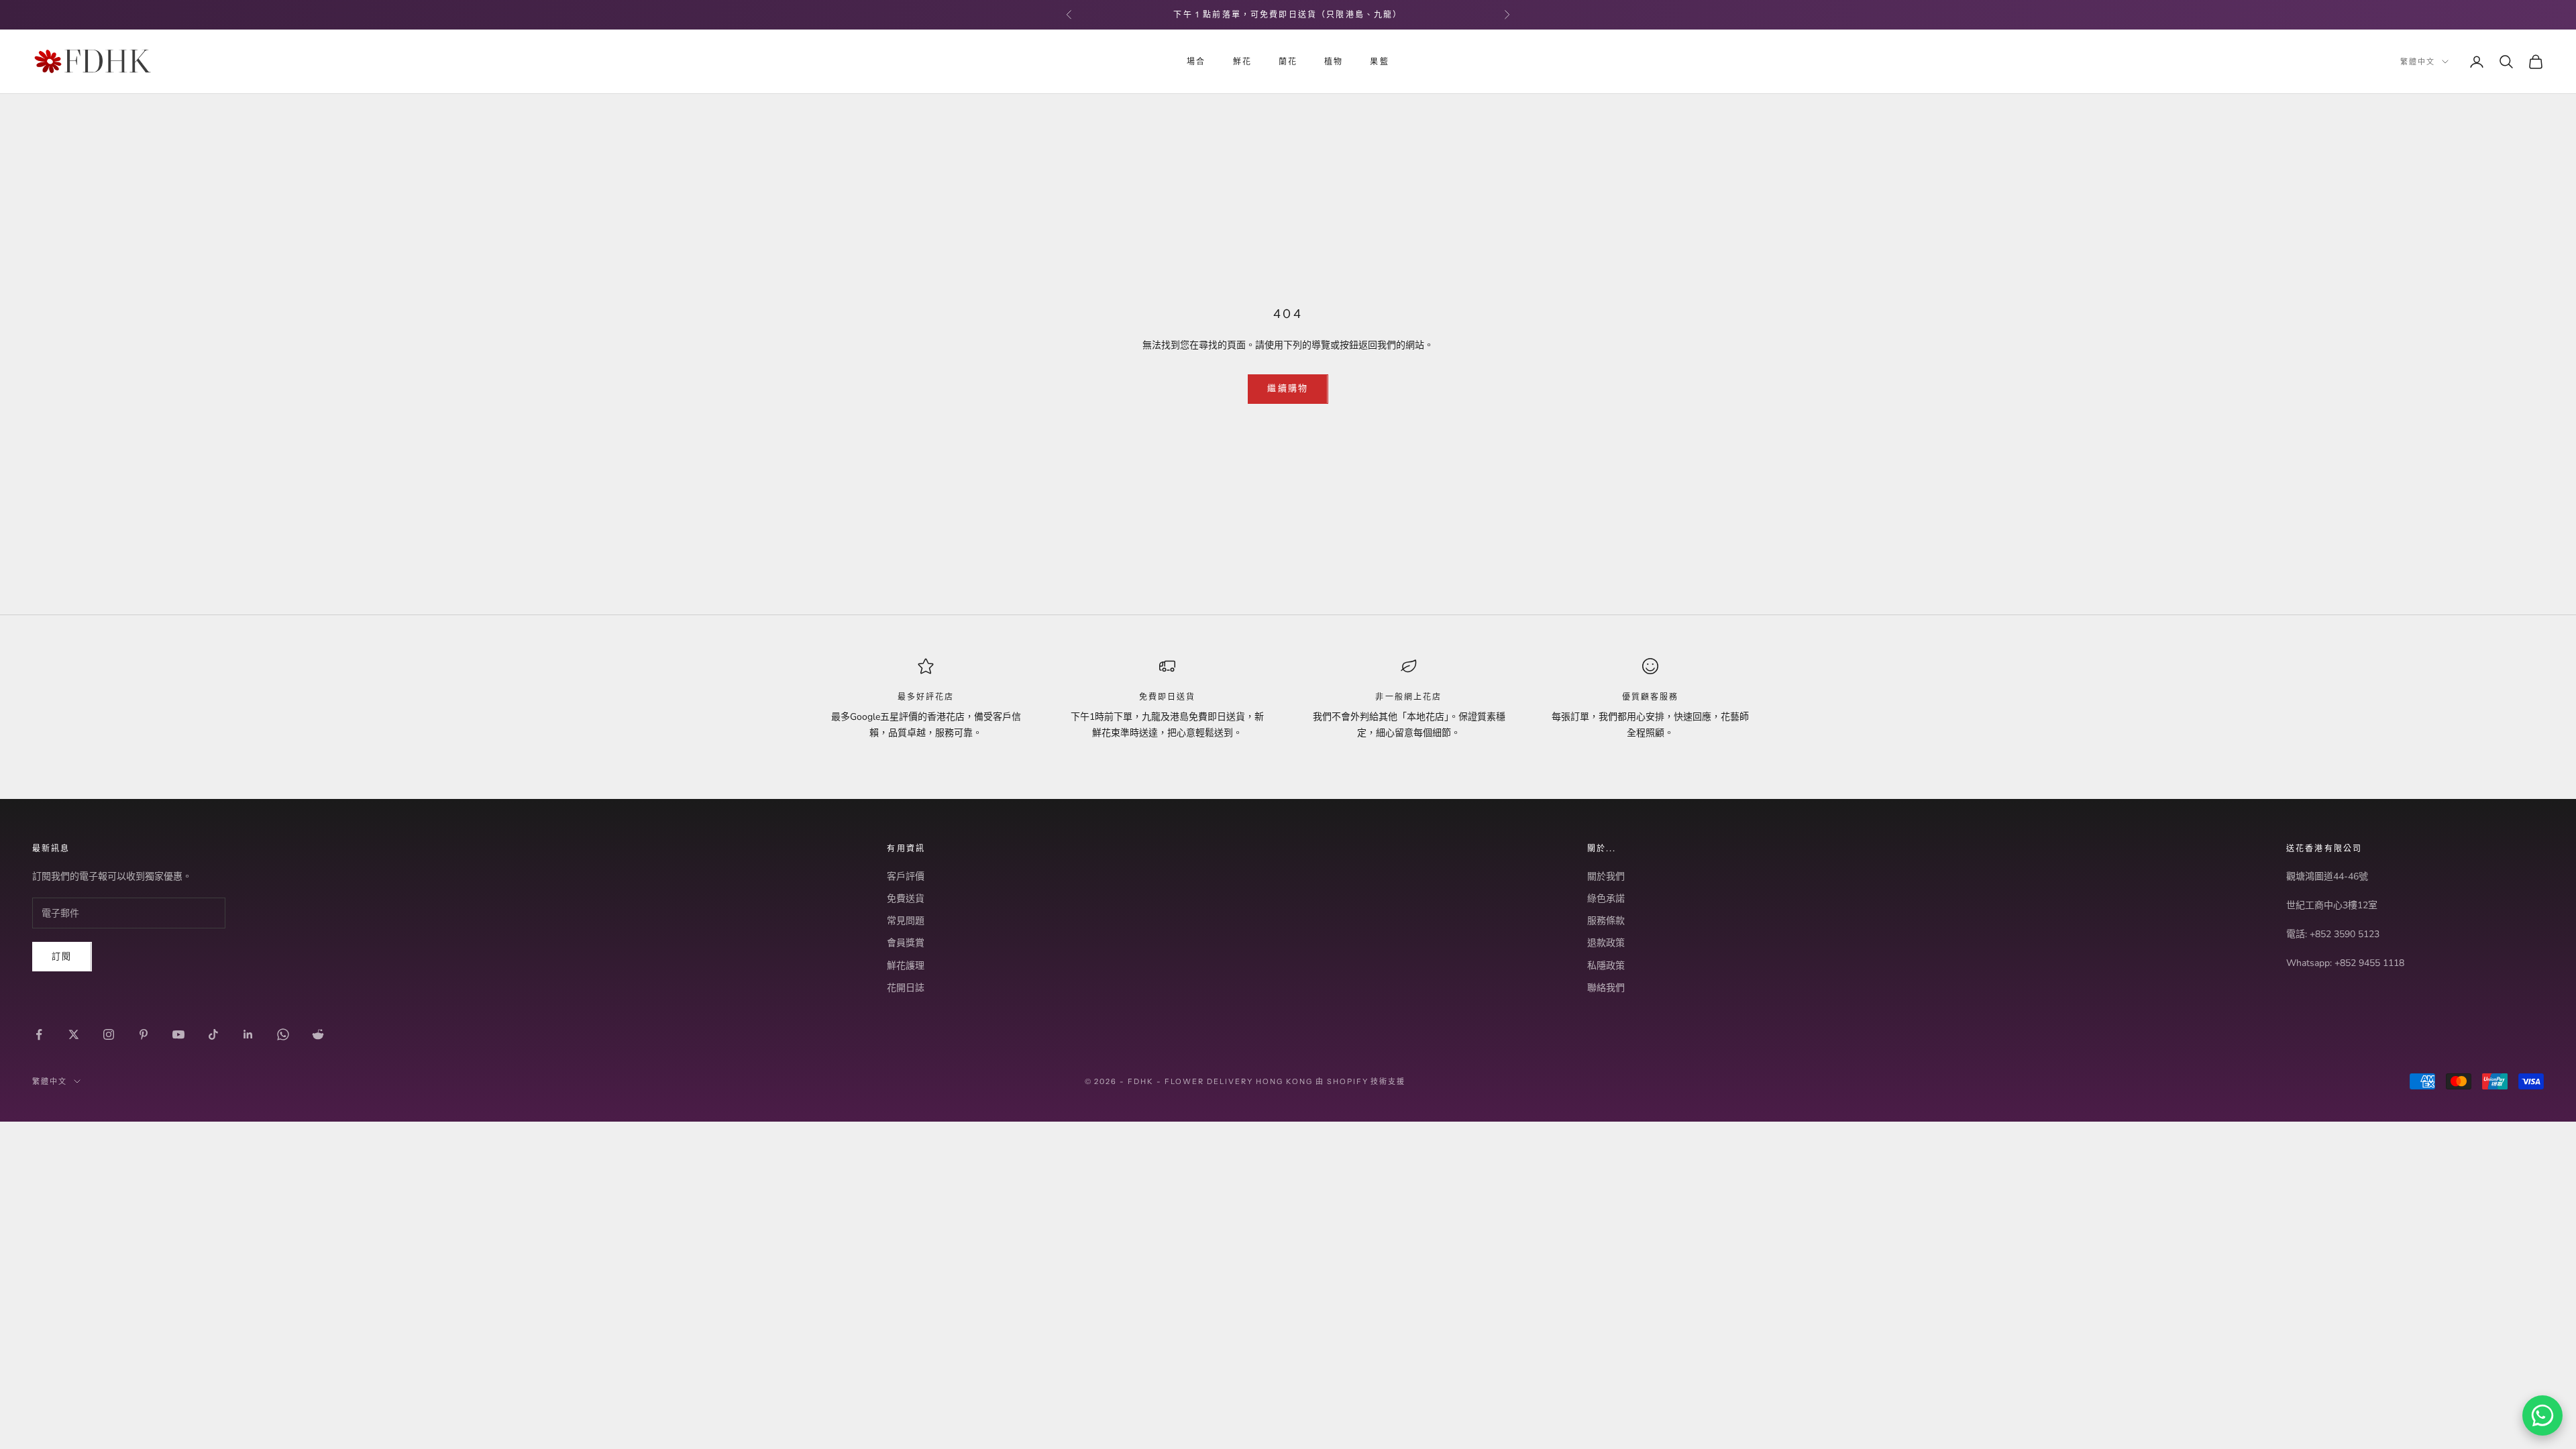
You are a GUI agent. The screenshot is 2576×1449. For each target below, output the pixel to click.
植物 (1334, 61)
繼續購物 (1288, 388)
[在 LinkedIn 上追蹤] (248, 1034)
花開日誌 (906, 988)
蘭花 (1288, 61)
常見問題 (906, 921)
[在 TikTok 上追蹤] (213, 1034)
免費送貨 (906, 899)
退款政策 (1606, 943)
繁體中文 (2418, 62)
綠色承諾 (1606, 899)
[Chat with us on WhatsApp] (2542, 1415)
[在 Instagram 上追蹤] (109, 1034)
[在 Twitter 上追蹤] (74, 1034)
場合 (1196, 61)
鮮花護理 (906, 966)
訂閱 (62, 957)
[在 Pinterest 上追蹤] (144, 1034)
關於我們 (1606, 876)
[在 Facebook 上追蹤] (39, 1034)
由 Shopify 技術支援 (1361, 1081)
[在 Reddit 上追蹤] (318, 1034)
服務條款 (1606, 921)
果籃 (1379, 61)
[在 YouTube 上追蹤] (178, 1034)
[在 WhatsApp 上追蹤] (283, 1034)
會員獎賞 (906, 943)
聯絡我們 (1606, 988)
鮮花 (1242, 61)
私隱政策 (1606, 966)
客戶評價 (906, 876)
